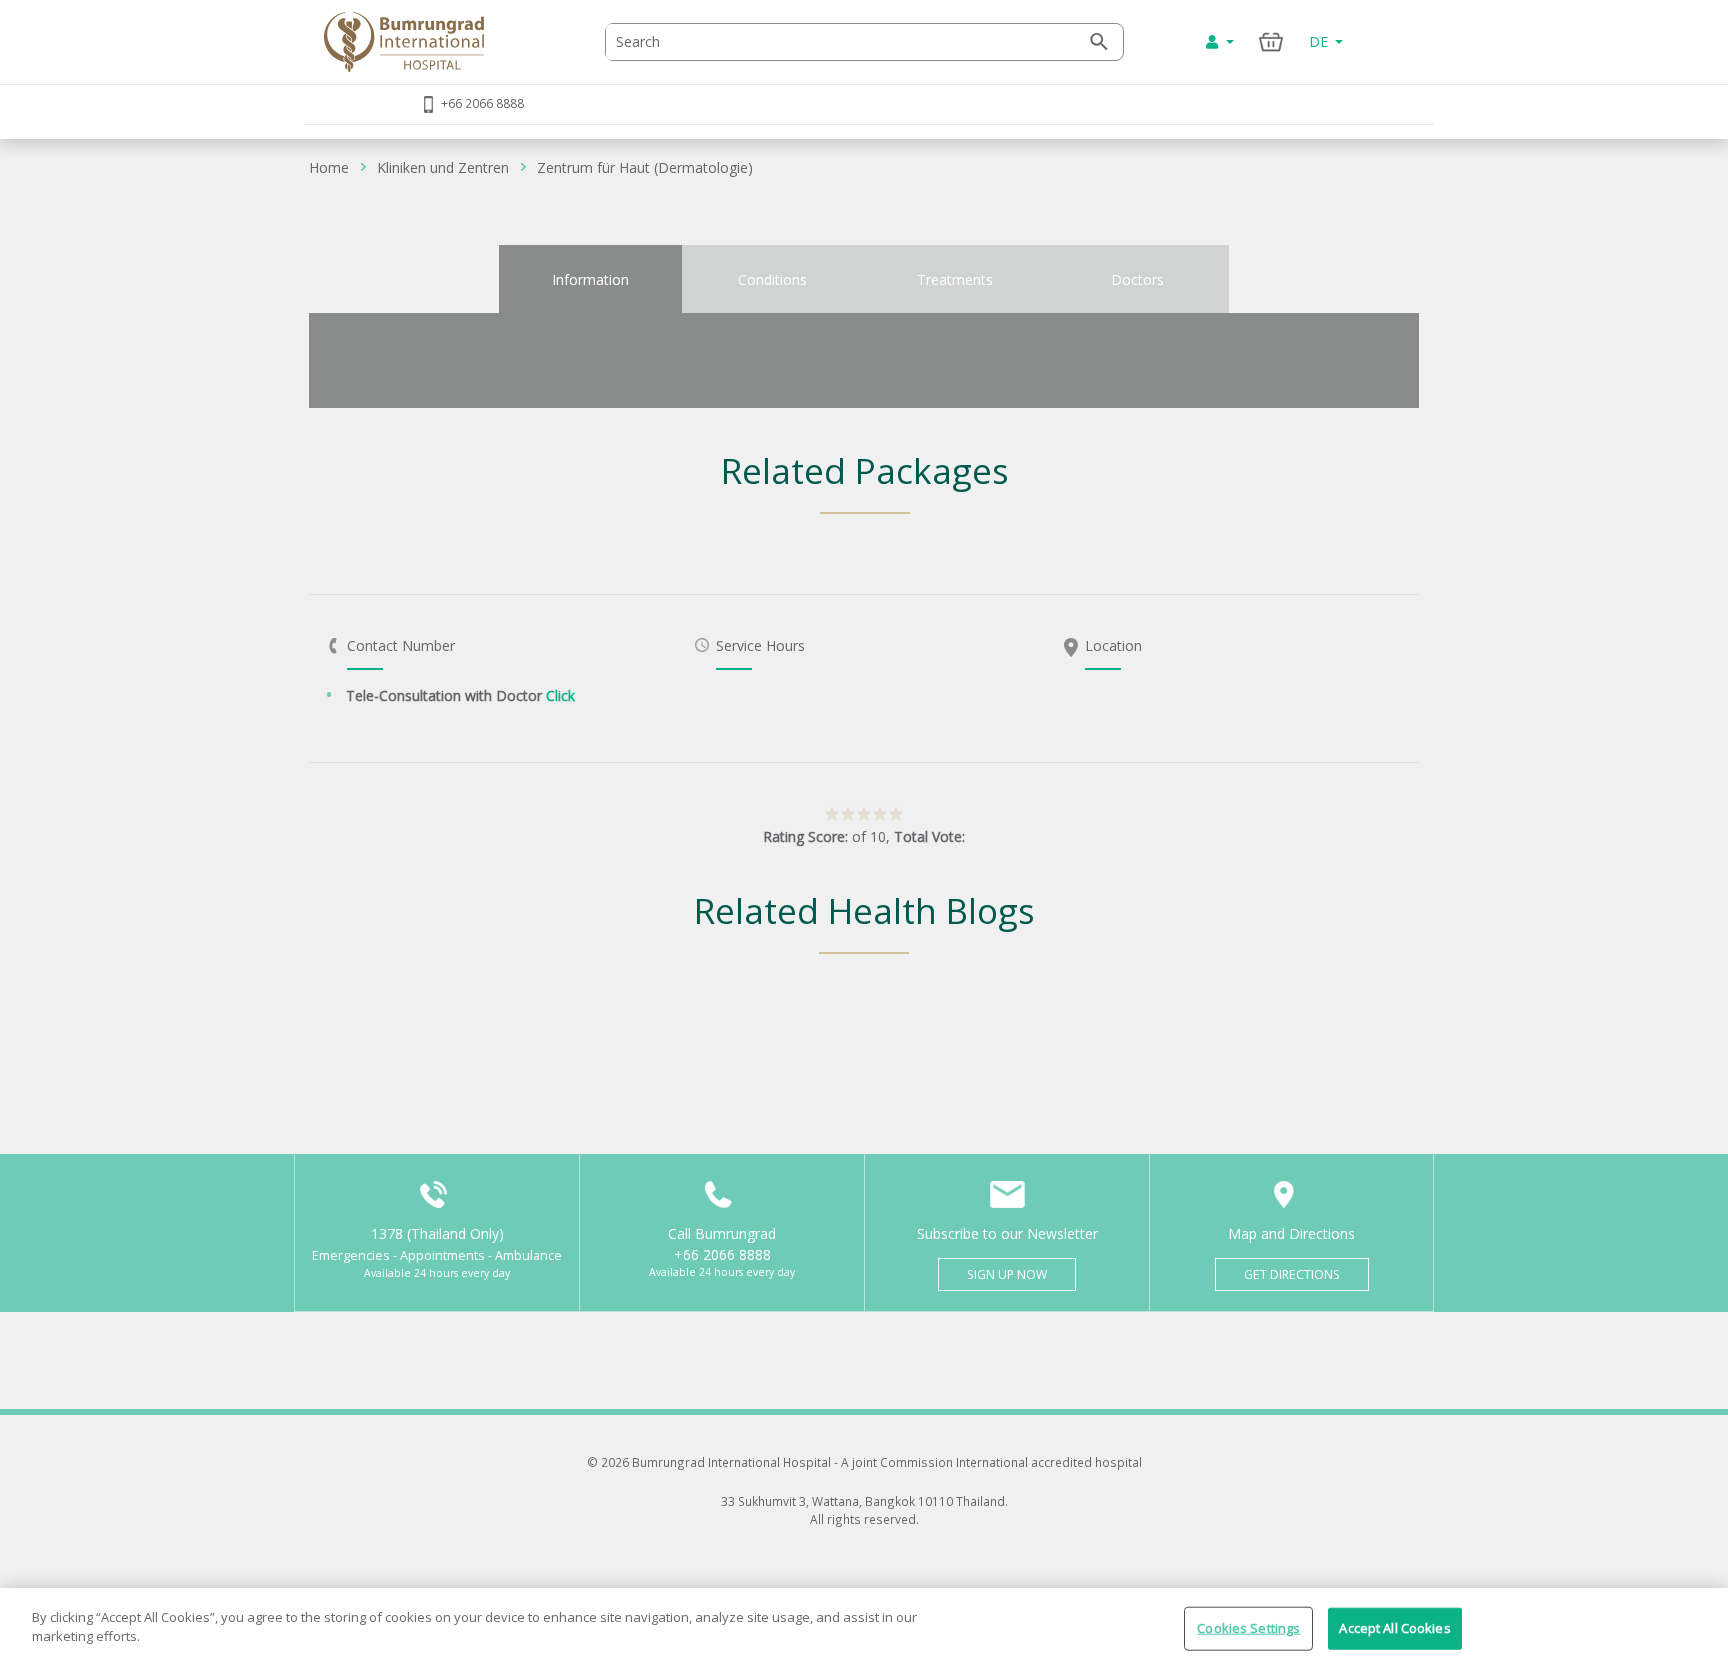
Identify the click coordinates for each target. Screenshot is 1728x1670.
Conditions (772, 279)
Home (329, 167)
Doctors (1137, 279)
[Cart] (1271, 41)
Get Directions (1292, 1274)
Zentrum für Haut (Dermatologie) (645, 167)
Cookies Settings (1248, 1628)
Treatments (955, 279)
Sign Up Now (1007, 1274)
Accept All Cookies (1394, 1628)
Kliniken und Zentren (443, 167)
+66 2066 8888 (482, 103)
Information (590, 279)
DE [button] (1320, 41)
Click (560, 695)
